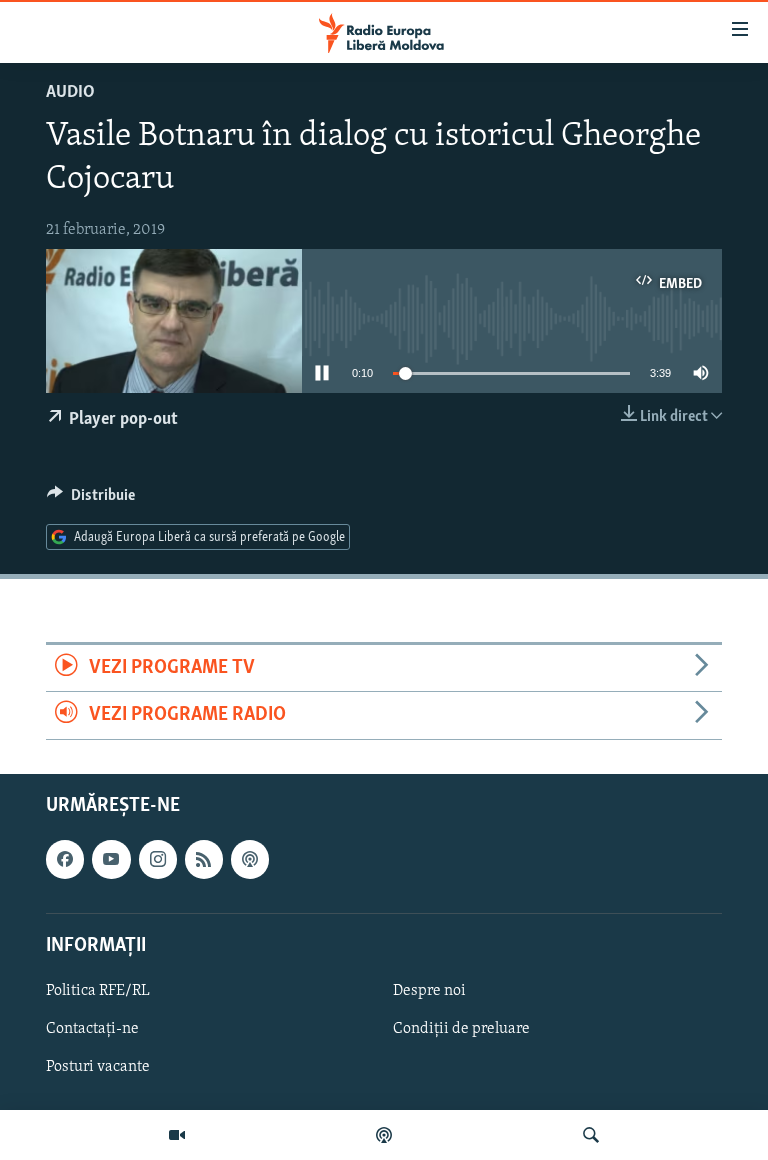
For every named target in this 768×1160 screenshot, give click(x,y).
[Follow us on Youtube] (111, 859)
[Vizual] (177, 1135)
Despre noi (429, 991)
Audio (70, 93)
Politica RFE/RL (98, 991)
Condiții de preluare (461, 1029)
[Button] (91, 500)
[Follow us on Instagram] (158, 859)
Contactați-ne (92, 1029)
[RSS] (204, 859)
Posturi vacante (98, 1067)
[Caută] (591, 1135)
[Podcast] (384, 1135)
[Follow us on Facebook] (65, 859)
